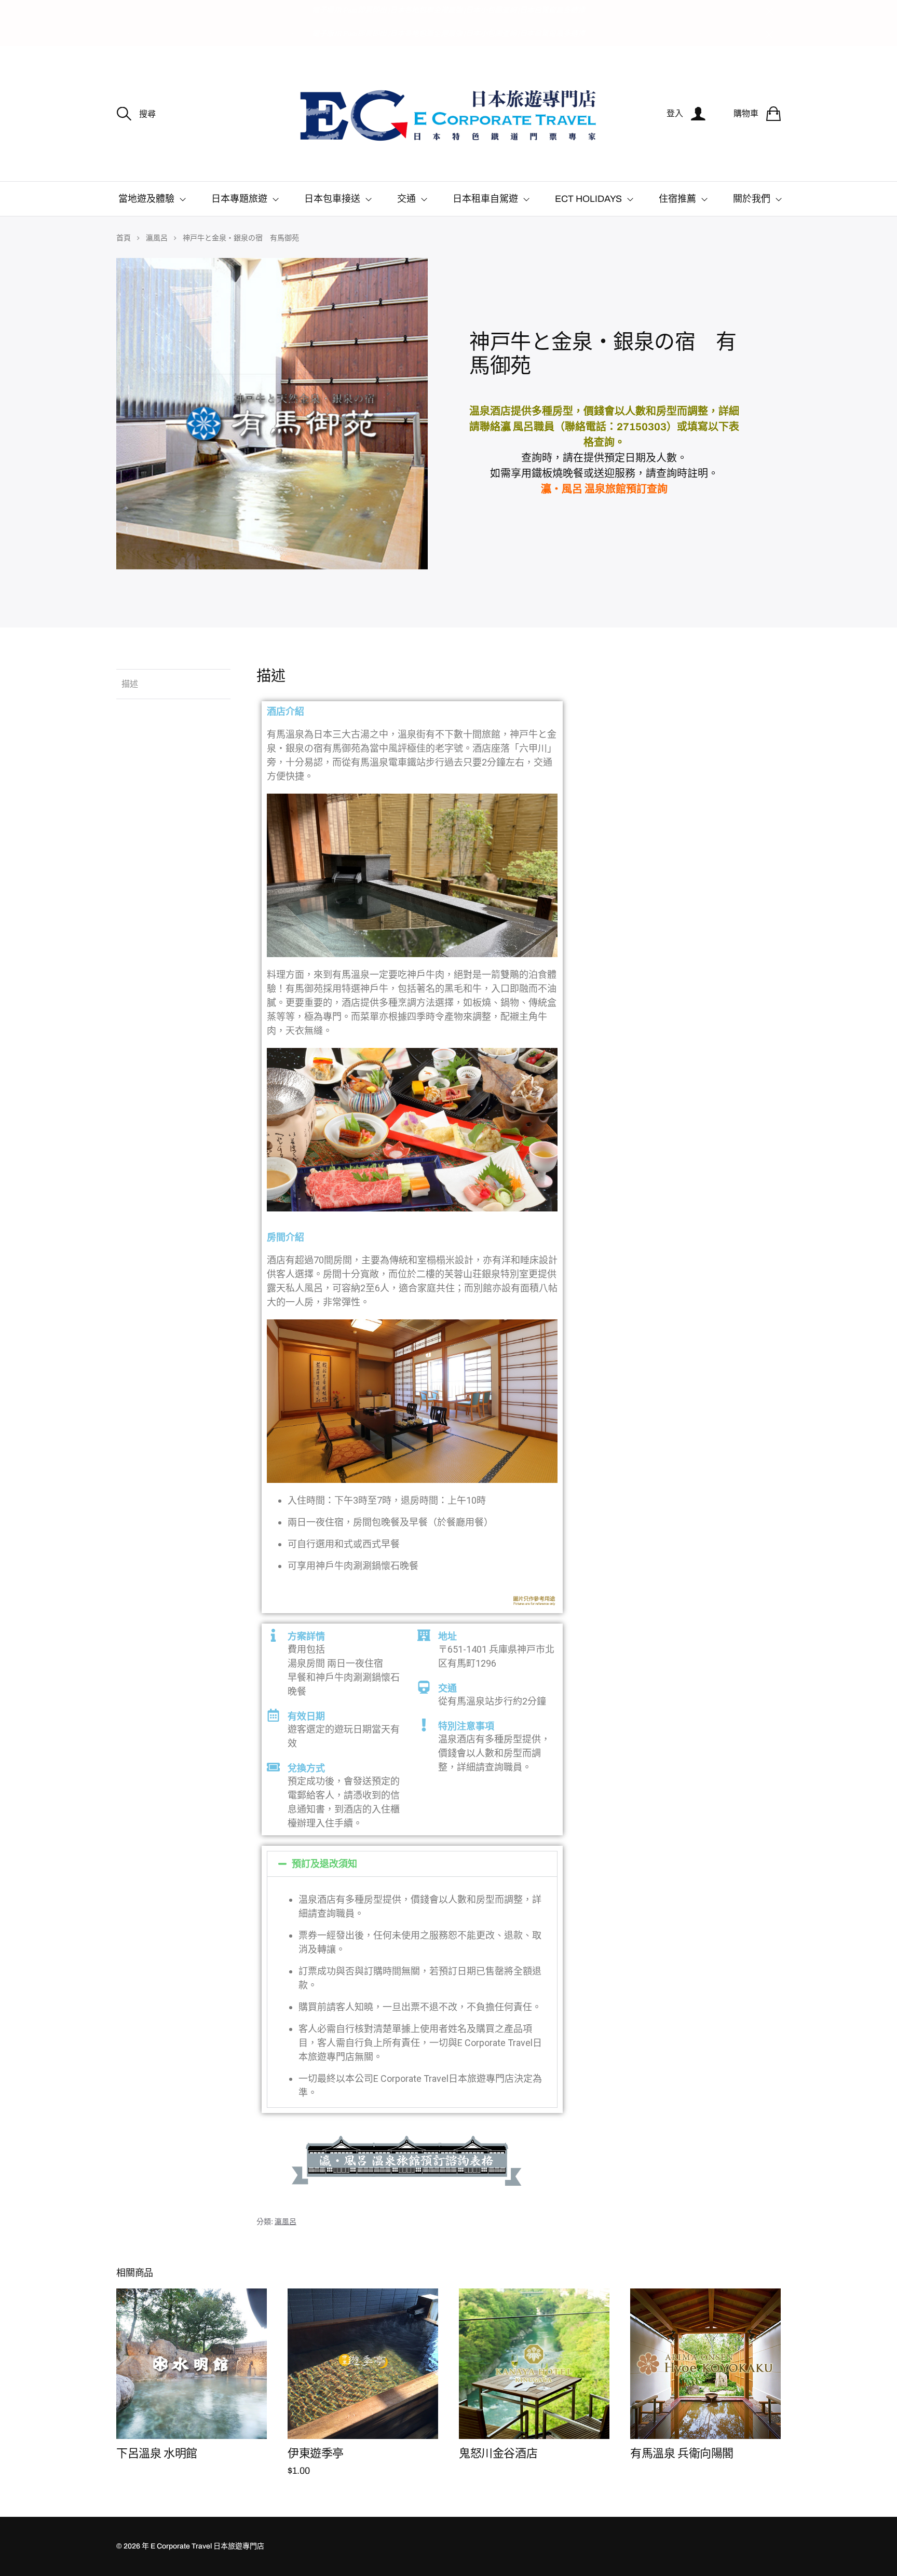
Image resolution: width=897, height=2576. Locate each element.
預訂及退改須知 (324, 1864)
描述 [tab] (130, 684)
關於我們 (752, 199)
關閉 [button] (769, 11)
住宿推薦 (677, 199)
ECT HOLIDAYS (588, 199)
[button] (412, 1864)
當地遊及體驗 (146, 199)
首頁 (124, 238)
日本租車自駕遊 (485, 199)
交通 (406, 199)
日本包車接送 (332, 199)
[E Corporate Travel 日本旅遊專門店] (448, 114)
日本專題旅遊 (239, 199)
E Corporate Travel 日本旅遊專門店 (207, 2546)
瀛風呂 (157, 238)
